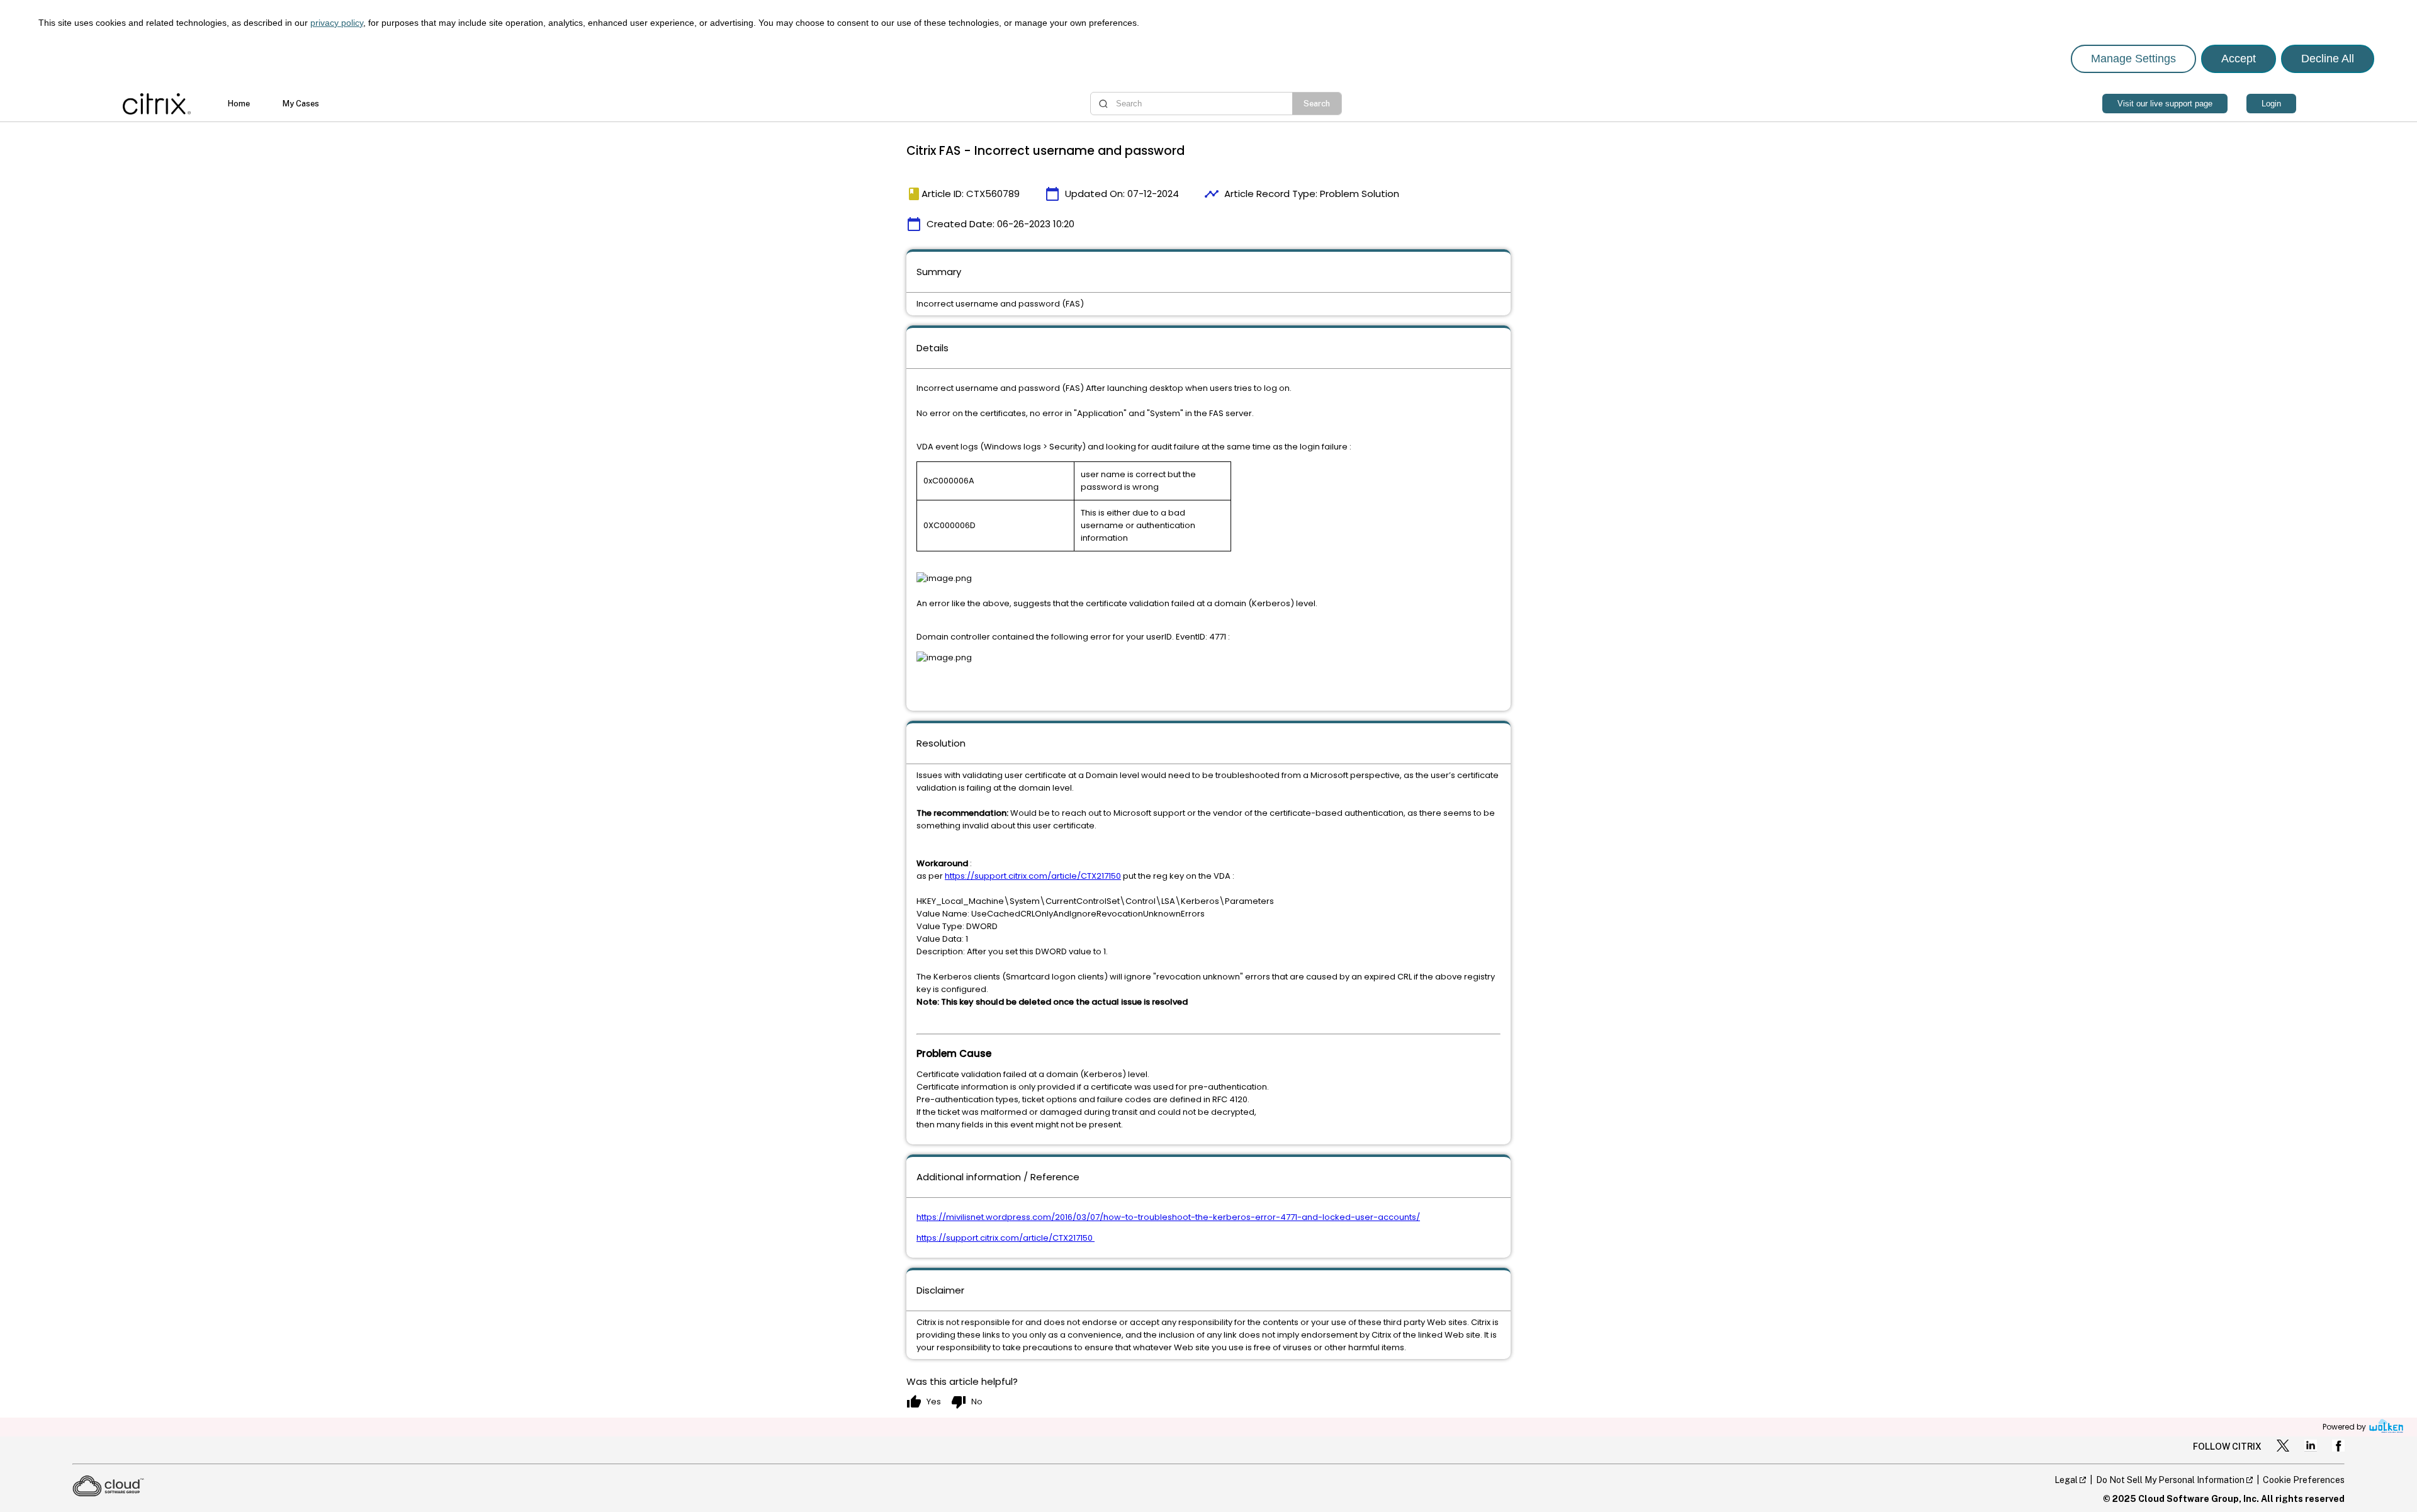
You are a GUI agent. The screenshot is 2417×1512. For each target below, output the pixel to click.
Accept (2239, 59)
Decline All (2328, 59)
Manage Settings (2133, 59)
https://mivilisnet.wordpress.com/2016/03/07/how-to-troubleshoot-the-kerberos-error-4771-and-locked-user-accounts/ (1168, 1217)
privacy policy (337, 23)
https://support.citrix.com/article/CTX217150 (1033, 876)
